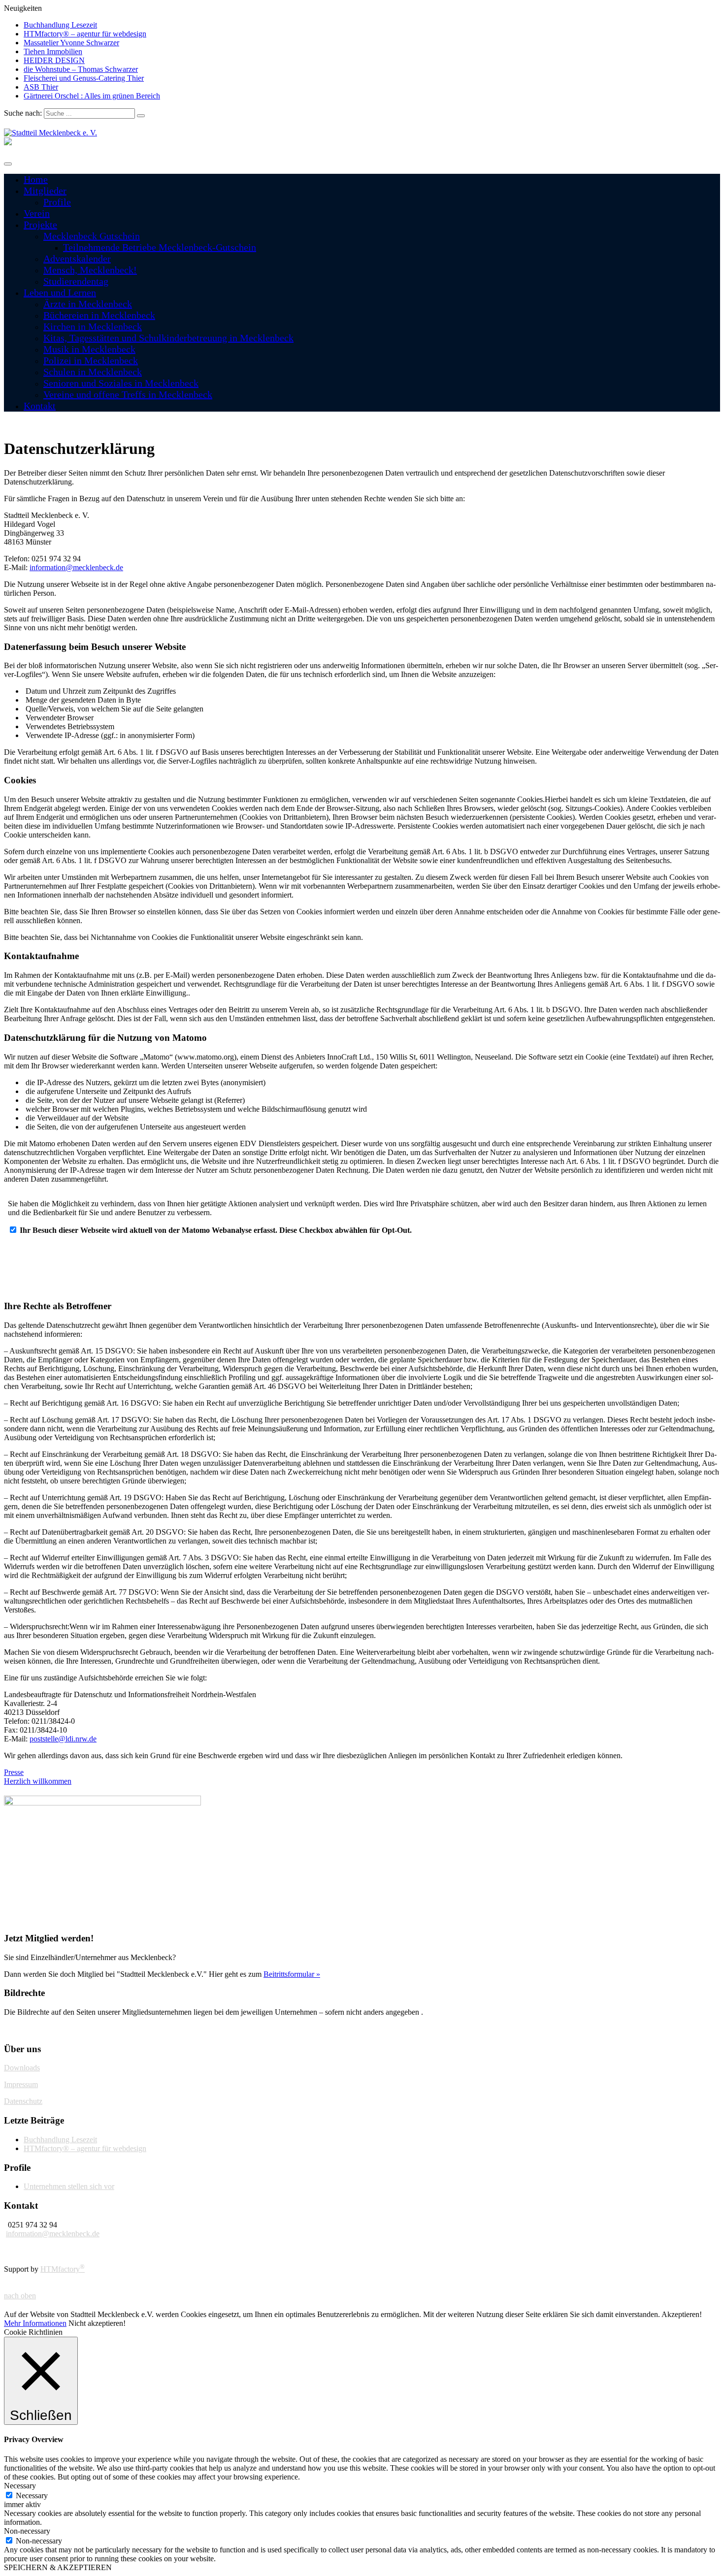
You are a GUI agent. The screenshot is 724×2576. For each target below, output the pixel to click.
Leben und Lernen (60, 292)
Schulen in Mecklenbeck (93, 372)
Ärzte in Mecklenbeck (88, 304)
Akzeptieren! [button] (682, 2314)
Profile (57, 202)
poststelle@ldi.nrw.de (63, 1739)
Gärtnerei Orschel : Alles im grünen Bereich (92, 96)
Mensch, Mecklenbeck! (90, 270)
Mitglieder (45, 191)
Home (36, 179)
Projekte (40, 225)
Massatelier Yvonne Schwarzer (71, 43)
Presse (14, 1772)
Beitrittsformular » (292, 1974)
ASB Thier (41, 87)
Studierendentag (76, 281)
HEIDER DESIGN (54, 60)
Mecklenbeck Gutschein (92, 236)
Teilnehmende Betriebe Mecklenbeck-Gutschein (160, 247)
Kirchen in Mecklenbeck (93, 326)
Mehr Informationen (35, 2323)
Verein (37, 213)
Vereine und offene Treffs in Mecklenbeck (128, 394)
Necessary (32, 2495)
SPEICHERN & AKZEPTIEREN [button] (58, 2567)
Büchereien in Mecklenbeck (99, 315)
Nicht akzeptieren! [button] (97, 2323)
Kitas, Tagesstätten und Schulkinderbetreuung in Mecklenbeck (168, 338)
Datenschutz (23, 2101)
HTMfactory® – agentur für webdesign (85, 34)
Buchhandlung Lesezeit (60, 25)
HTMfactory (63, 2269)
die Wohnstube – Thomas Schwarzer (81, 69)
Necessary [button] (20, 2486)
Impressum (21, 2084)
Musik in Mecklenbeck (89, 349)
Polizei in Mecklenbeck (91, 360)
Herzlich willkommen (38, 1781)
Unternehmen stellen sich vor (69, 2186)
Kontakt (40, 406)
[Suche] (141, 116)
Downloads (22, 2068)
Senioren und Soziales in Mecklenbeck (121, 383)
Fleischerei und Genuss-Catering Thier (84, 78)
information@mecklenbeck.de (76, 567)
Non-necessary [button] (27, 2531)
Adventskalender (77, 258)
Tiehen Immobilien (53, 51)
